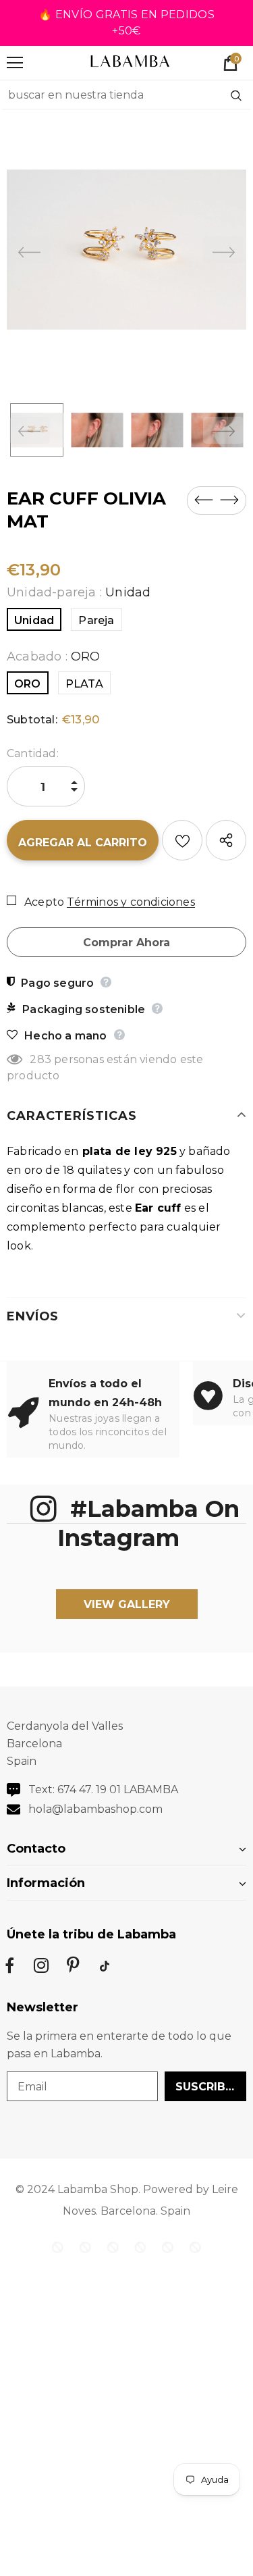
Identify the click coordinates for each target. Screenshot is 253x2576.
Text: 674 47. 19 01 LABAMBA (103, 1789)
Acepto (44, 902)
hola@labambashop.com (95, 1809)
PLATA (84, 684)
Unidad (34, 620)
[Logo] (130, 62)
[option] (126, 250)
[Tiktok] (105, 1965)
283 (40, 1059)
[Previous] (30, 250)
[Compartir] (226, 840)
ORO (28, 684)
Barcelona (128, 2211)
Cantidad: (33, 753)
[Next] (223, 250)
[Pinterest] (73, 1965)
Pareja (96, 620)
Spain (175, 2211)
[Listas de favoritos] (182, 840)
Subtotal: (32, 720)
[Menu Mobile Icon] (15, 63)
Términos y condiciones (131, 902)
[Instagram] (41, 1965)
